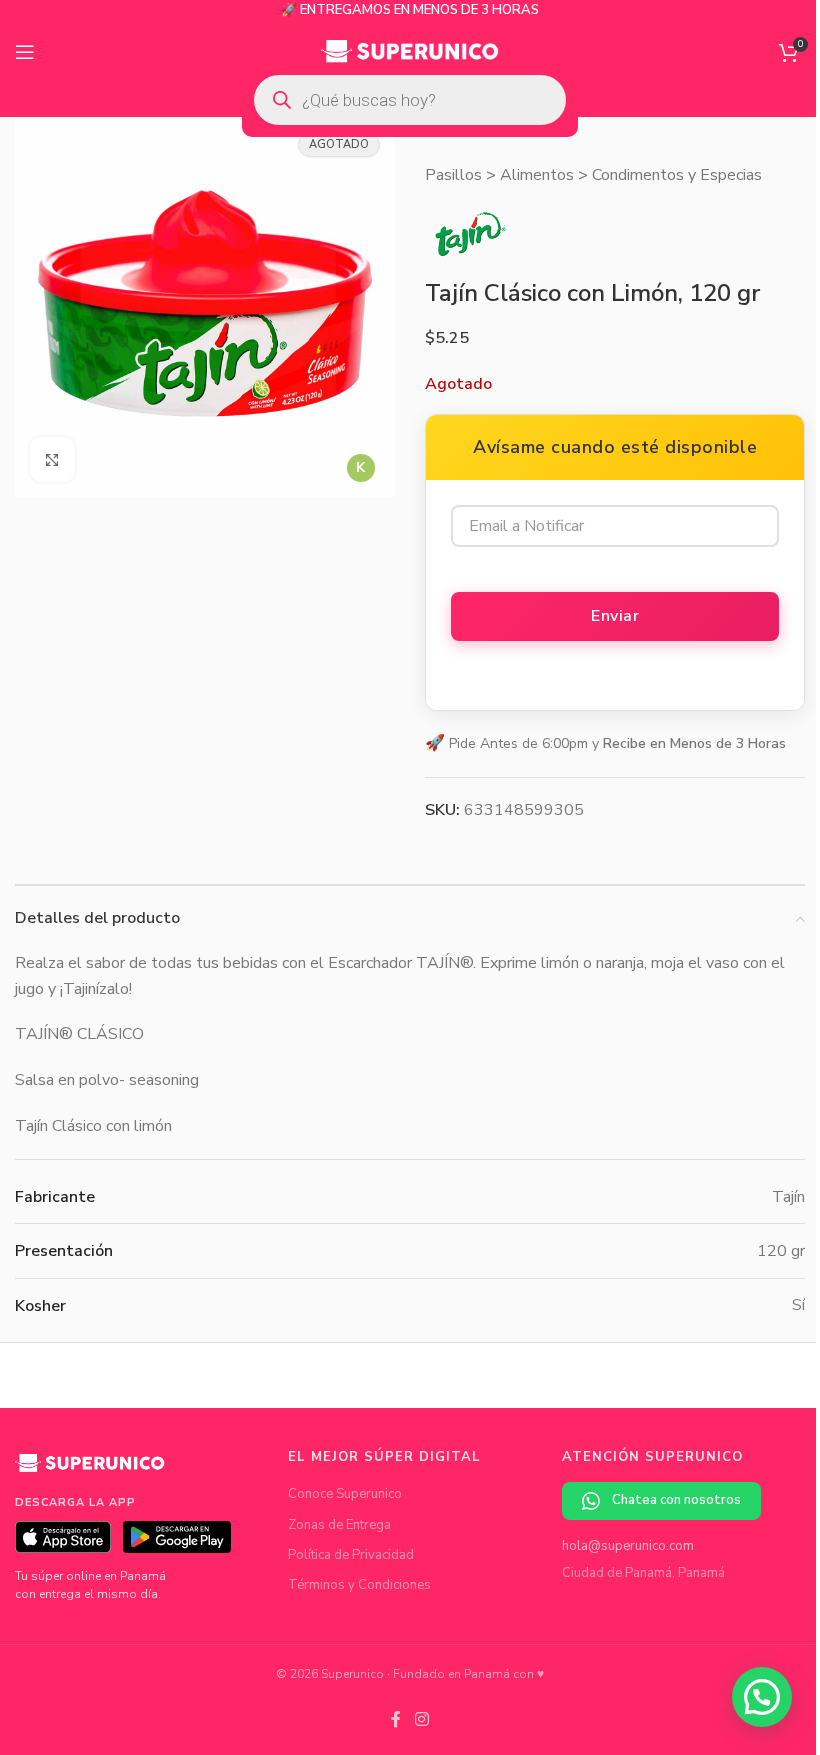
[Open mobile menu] (25, 52)
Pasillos (453, 175)
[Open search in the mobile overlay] (410, 100)
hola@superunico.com (628, 1546)
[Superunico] (90, 1470)
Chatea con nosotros (676, 1500)
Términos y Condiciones (359, 1585)
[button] (762, 1697)
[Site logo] (410, 51)
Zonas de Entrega (339, 1525)
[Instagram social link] (421, 1719)
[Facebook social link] (396, 1719)
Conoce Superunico (345, 1494)
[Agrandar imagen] (52, 459)
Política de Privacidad (351, 1555)
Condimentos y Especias (677, 175)
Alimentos (537, 175)
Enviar (615, 616)
